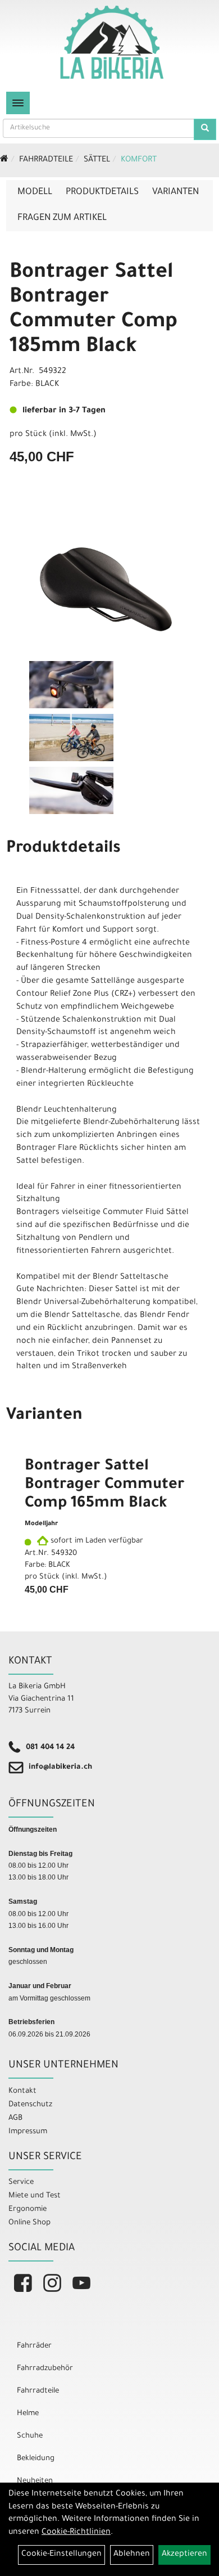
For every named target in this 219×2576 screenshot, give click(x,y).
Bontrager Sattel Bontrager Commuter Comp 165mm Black (105, 1486)
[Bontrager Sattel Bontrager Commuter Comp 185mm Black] (109, 589)
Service (21, 2182)
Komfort (139, 160)
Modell (35, 192)
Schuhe (30, 2436)
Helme (28, 2414)
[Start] (4, 160)
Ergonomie (28, 2209)
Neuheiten (35, 2481)
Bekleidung (36, 2459)
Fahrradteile (46, 160)
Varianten (175, 192)
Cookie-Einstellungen (61, 2555)
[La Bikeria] (112, 42)
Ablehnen (132, 2555)
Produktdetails (102, 192)
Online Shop (29, 2223)
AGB (15, 2118)
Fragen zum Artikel (62, 218)
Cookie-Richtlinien (76, 2533)
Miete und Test (35, 2196)
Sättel (97, 160)
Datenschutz (30, 2105)
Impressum (28, 2132)
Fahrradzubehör (45, 2369)
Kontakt (22, 2091)
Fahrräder (34, 2346)
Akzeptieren (184, 2555)
